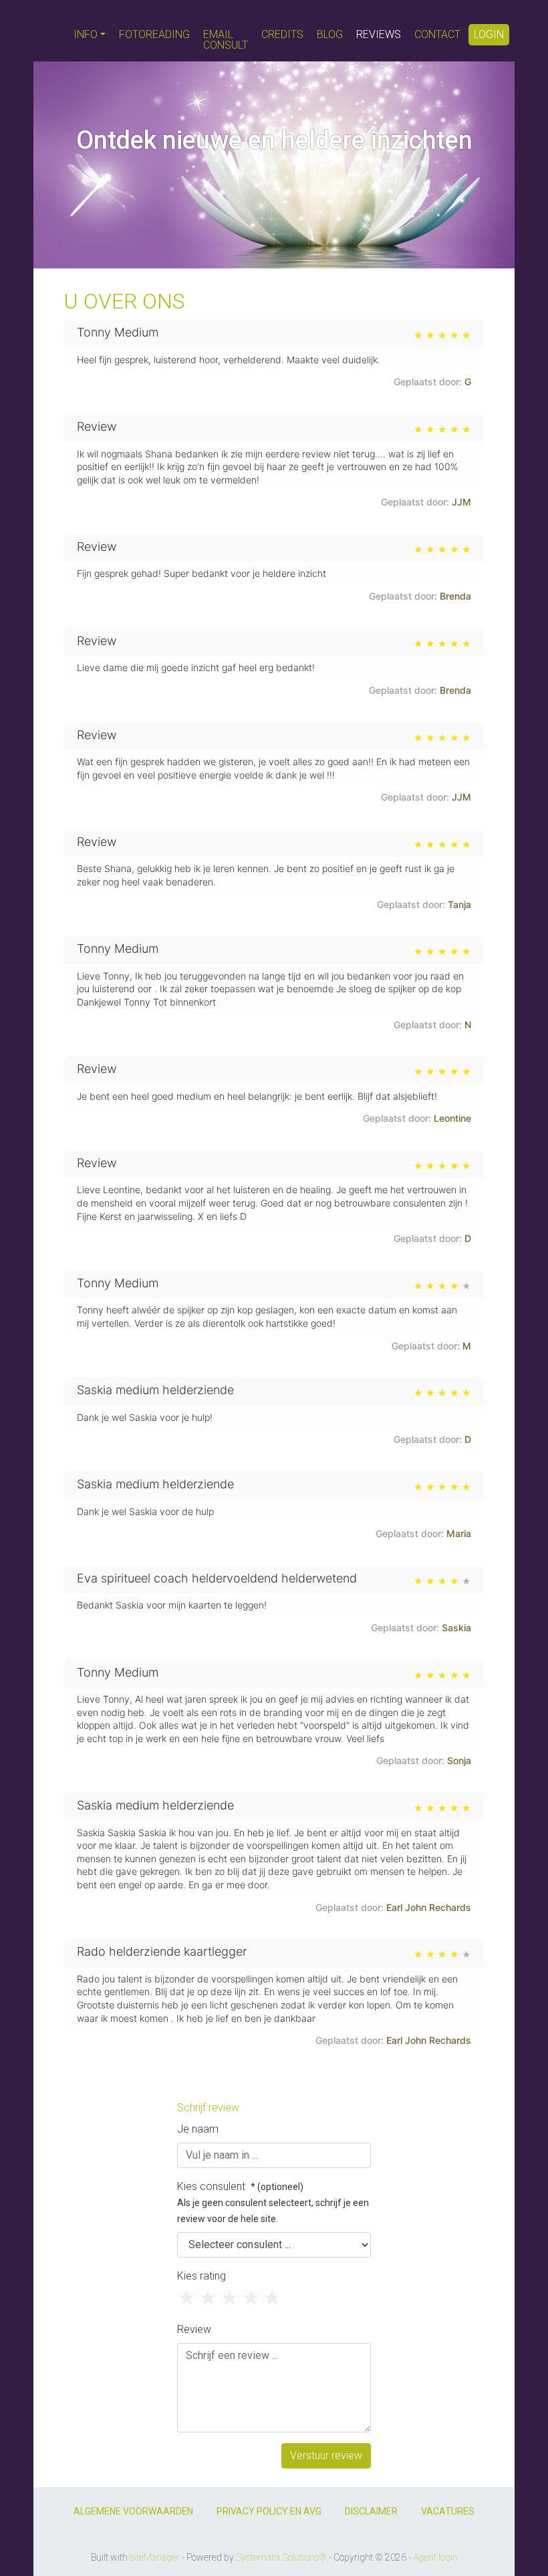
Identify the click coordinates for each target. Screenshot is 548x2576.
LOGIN (489, 34)
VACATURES (448, 2511)
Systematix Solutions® (281, 2557)
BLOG (330, 34)
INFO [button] (86, 34)
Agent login (435, 2557)
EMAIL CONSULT (226, 40)
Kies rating (201, 2276)
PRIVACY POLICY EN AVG (269, 2511)
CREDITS (282, 34)
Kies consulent (273, 2202)
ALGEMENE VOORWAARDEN (133, 2511)
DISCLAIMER (371, 2511)
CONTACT (437, 34)
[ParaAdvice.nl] (49, 31)
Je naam (198, 2129)
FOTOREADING (154, 34)
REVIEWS (379, 34)
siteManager (155, 2557)
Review (194, 2329)
